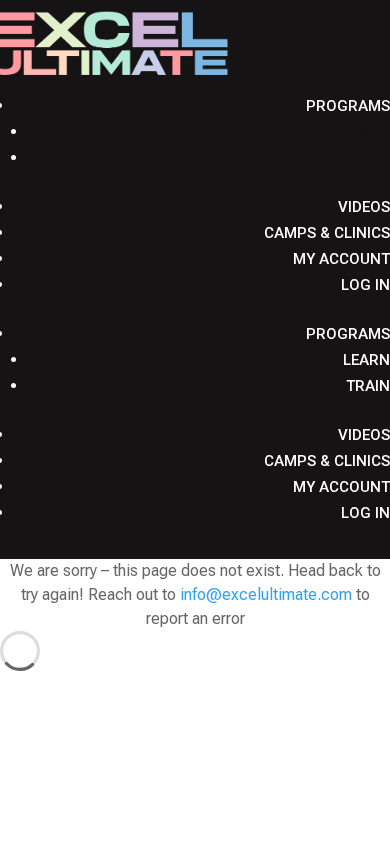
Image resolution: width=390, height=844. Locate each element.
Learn (366, 132)
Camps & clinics (327, 233)
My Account (341, 259)
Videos (364, 207)
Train (368, 158)
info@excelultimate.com (266, 594)
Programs (348, 106)
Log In (365, 285)
